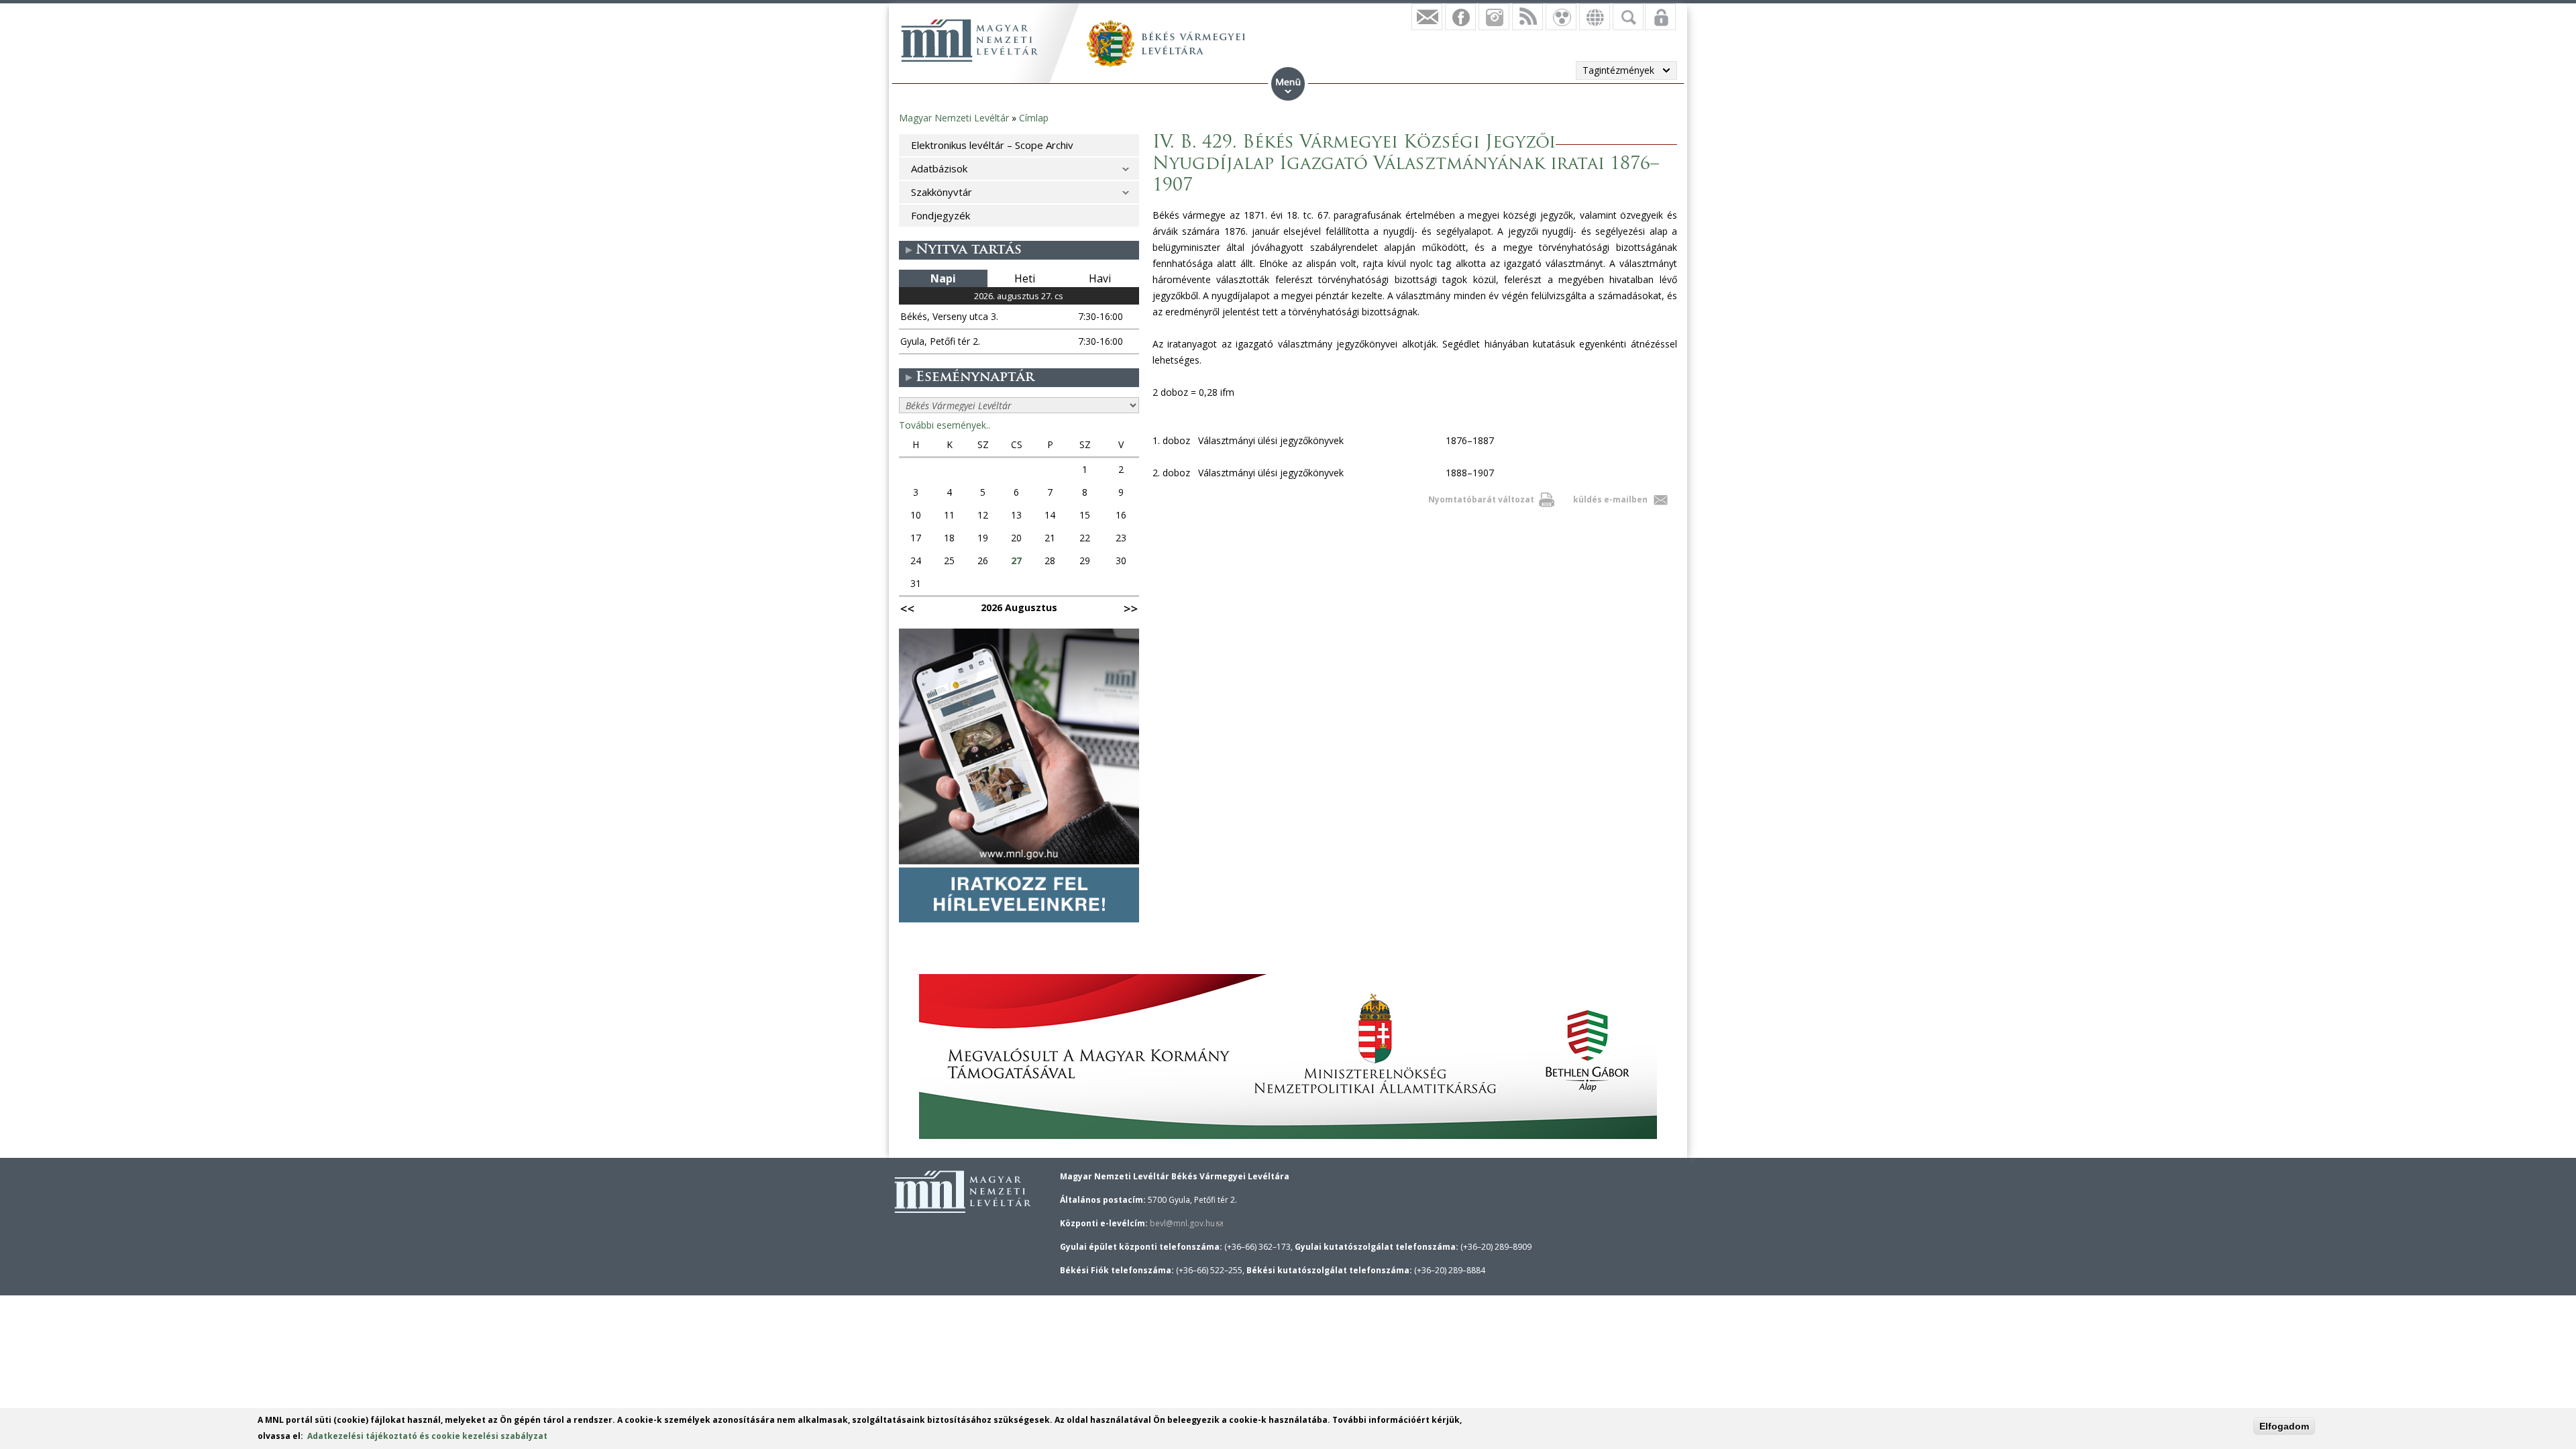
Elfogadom (2284, 1426)
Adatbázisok (939, 168)
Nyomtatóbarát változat (1481, 499)
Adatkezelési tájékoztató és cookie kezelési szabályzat (427, 1436)
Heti (1025, 278)
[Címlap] (969, 40)
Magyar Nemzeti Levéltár (954, 118)
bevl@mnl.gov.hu (1186, 1223)
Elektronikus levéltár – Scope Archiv (992, 145)
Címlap (1034, 118)
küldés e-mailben (1610, 499)
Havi (1100, 278)
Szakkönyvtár (942, 192)
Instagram (1494, 17)
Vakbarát (1561, 17)
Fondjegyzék (941, 215)
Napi (943, 278)
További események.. (945, 425)
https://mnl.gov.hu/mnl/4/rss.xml (1527, 17)
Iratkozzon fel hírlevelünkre (1427, 17)
